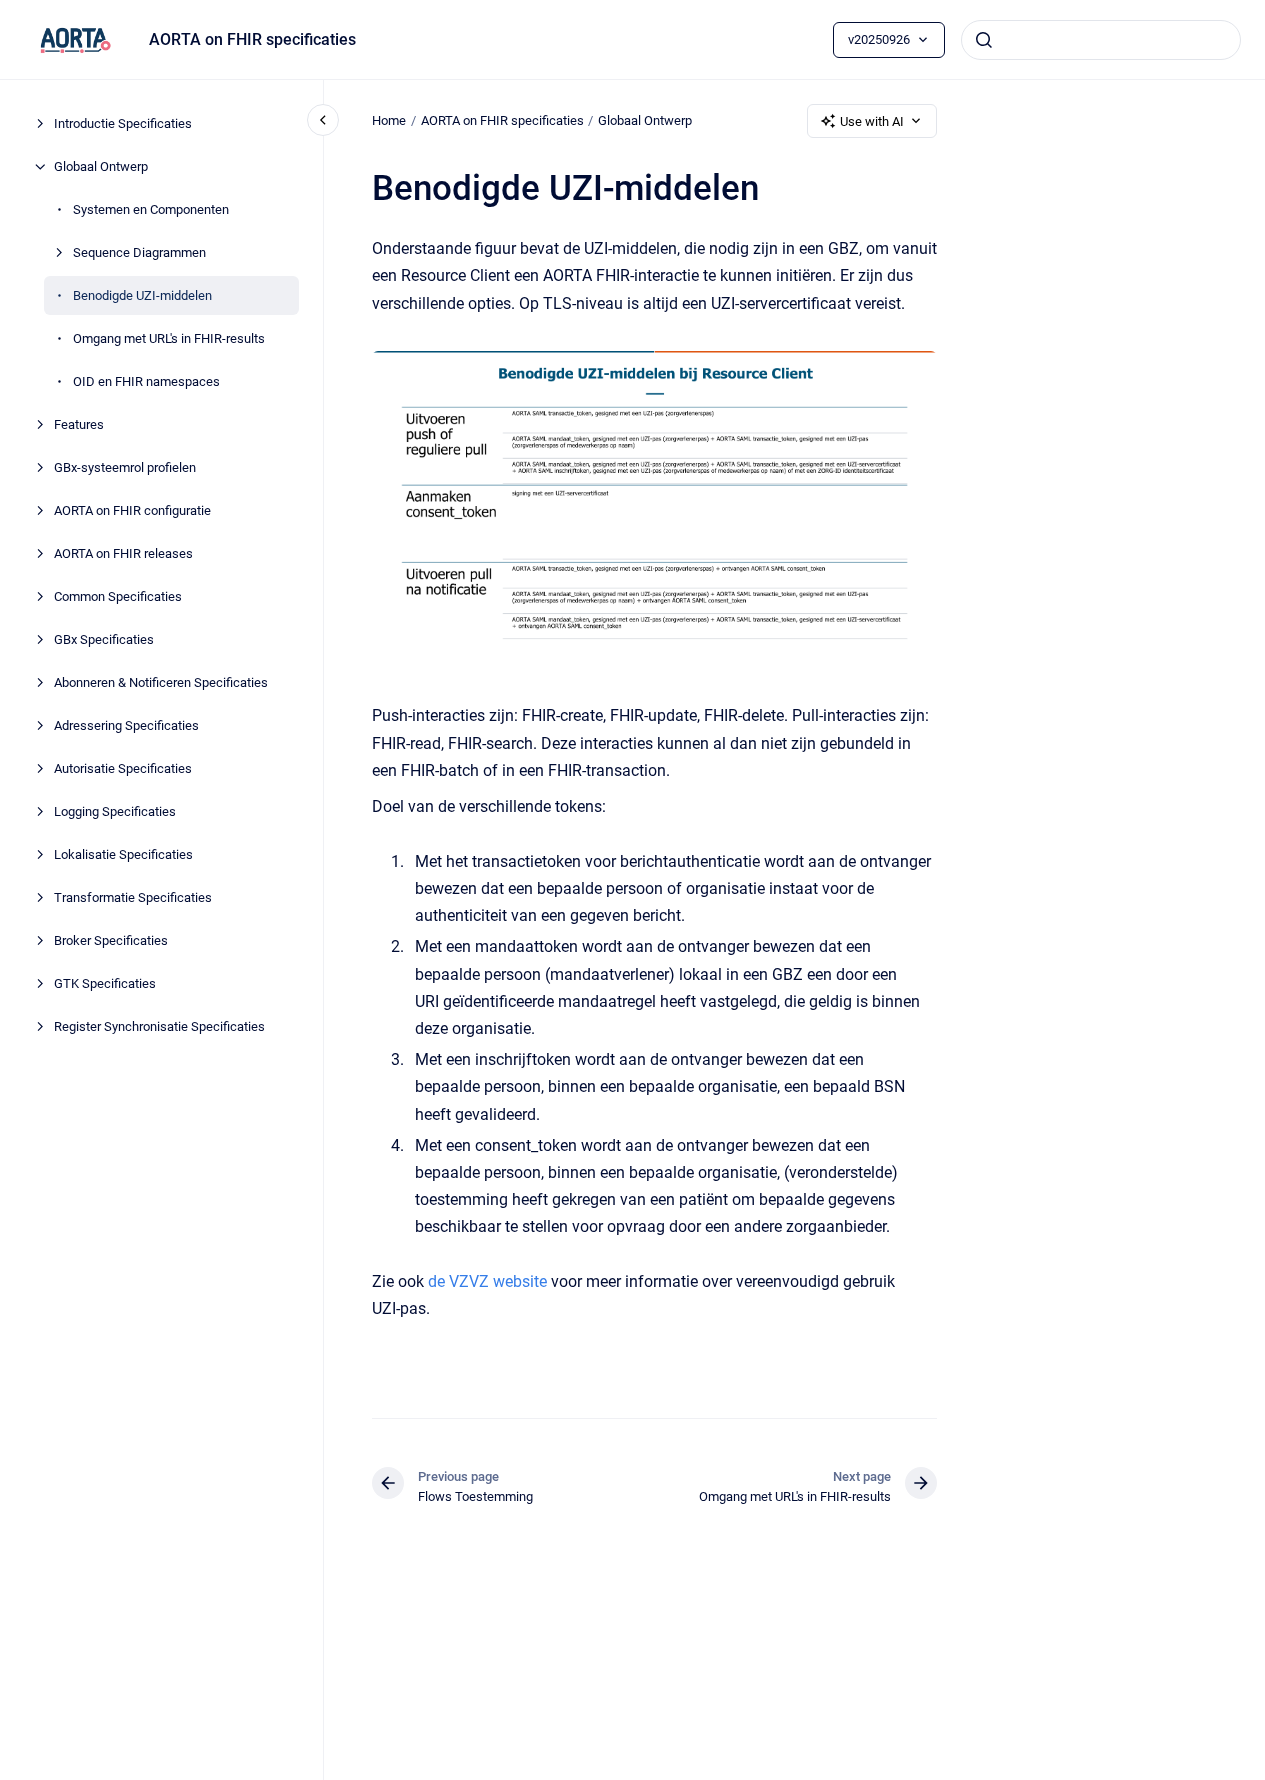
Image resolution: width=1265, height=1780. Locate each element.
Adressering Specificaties (126, 725)
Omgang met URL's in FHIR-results (169, 338)
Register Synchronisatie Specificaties (159, 1026)
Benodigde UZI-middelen (142, 295)
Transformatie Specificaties (133, 897)
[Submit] (984, 40)
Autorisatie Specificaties (123, 768)
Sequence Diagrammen (139, 252)
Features (79, 424)
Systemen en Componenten (151, 209)
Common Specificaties (118, 596)
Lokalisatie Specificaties (123, 854)
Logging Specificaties (115, 811)
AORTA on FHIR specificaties (252, 39)
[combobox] (1101, 40)
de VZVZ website (487, 1281)
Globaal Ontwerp (101, 166)
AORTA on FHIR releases (123, 553)
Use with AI (872, 121)
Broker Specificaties (111, 940)
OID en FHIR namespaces (146, 381)
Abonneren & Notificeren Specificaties (161, 682)
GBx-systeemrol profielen (125, 467)
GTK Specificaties (105, 983)
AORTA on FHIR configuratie (132, 510)
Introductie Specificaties (123, 123)
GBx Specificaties (104, 639)
